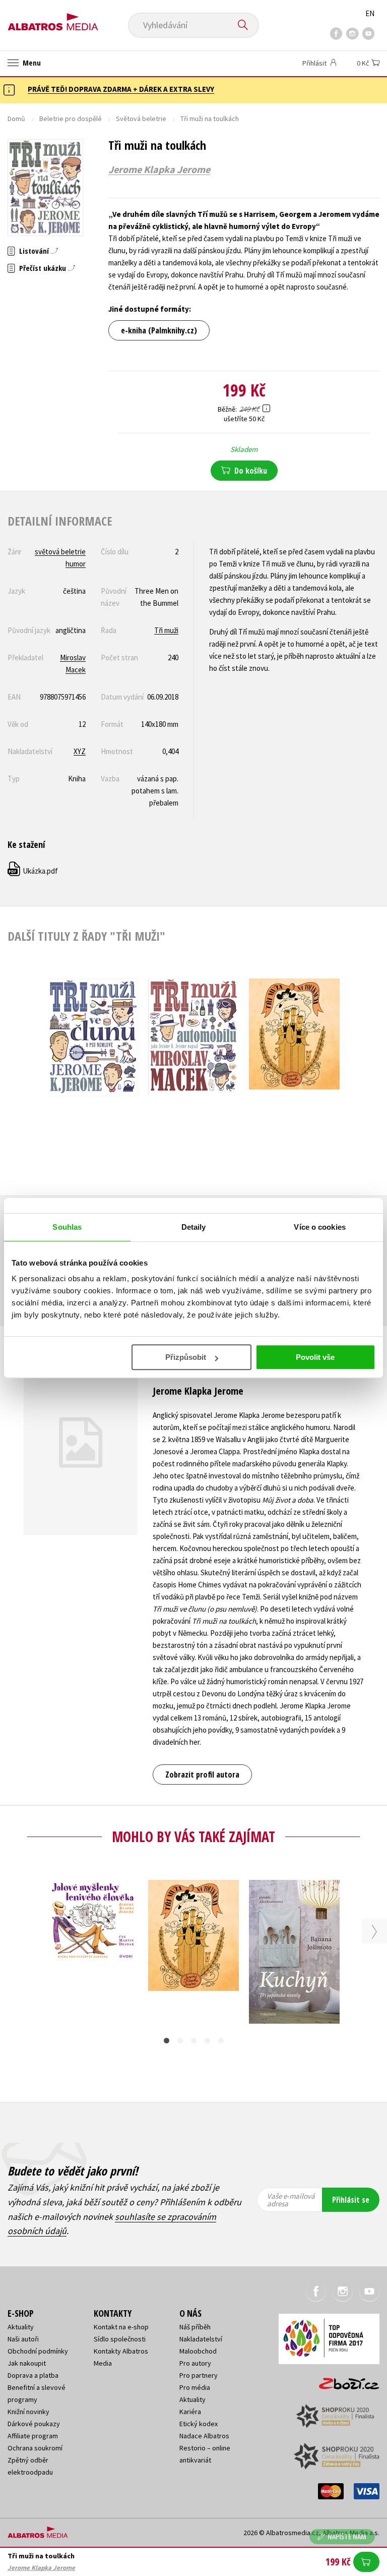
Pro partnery (199, 2375)
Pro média (195, 2387)
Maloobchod (198, 2351)
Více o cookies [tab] (319, 1227)
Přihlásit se (351, 2200)
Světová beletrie (141, 119)
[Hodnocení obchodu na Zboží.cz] (344, 2380)
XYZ (80, 751)
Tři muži (166, 630)
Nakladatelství (201, 2339)
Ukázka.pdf (33, 871)
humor (76, 564)
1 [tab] (167, 2041)
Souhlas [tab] (67, 1227)
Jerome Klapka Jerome (159, 169)
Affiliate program (33, 2436)
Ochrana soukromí (35, 2448)
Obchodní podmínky (38, 2351)
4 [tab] (207, 2041)
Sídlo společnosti (120, 2339)
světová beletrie (60, 552)
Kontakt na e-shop (121, 2327)
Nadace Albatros (204, 2436)
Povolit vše (315, 1357)
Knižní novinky (28, 2412)
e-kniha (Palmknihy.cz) (159, 330)
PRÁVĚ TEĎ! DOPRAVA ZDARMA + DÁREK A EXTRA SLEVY (121, 89)
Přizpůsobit (186, 1357)
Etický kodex (199, 2424)
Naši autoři (23, 2339)
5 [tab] (221, 2041)
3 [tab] (194, 2041)
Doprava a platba (33, 2375)
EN (370, 13)
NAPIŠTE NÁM (347, 2536)
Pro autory (195, 2363)
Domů (16, 119)
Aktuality (21, 2327)
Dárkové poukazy (34, 2424)
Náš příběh (195, 2327)
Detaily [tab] (194, 1227)
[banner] (53, 18)
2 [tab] (180, 2041)
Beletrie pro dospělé (71, 119)
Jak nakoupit (27, 2363)
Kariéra (190, 2412)
